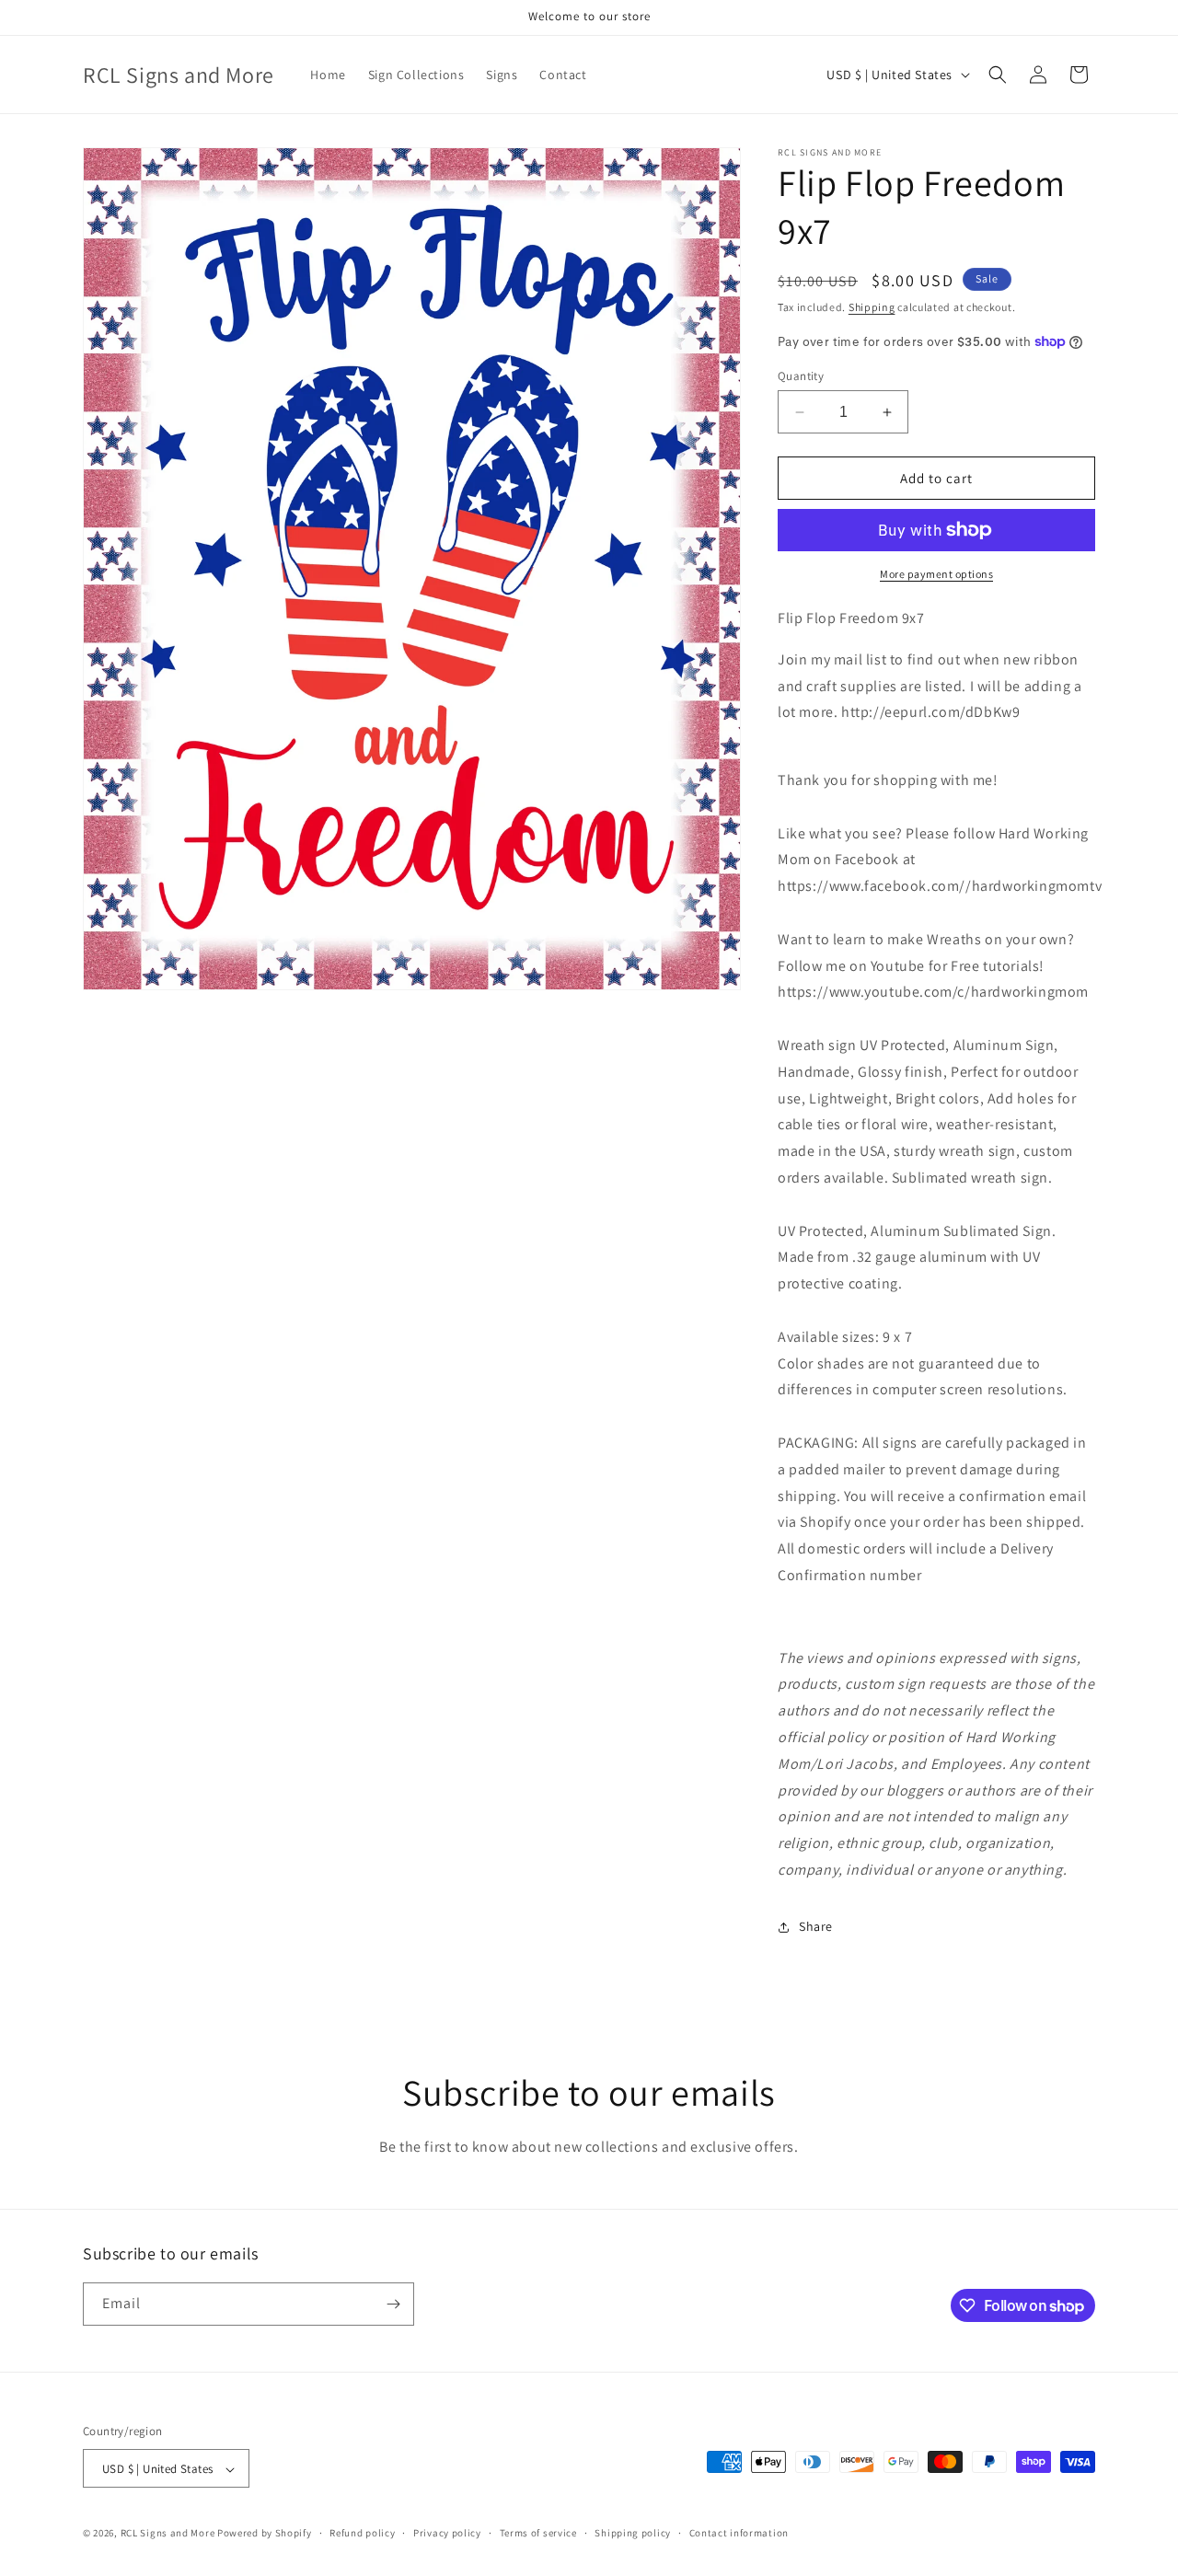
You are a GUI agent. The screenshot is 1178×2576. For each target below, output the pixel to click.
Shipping (872, 307)
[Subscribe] (393, 2304)
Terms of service (538, 2533)
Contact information (739, 2533)
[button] (998, 75)
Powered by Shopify (265, 2534)
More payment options (936, 574)
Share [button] (816, 1926)
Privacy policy (447, 2533)
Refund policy (362, 2533)
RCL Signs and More (168, 2534)
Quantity (801, 376)
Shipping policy (633, 2533)
